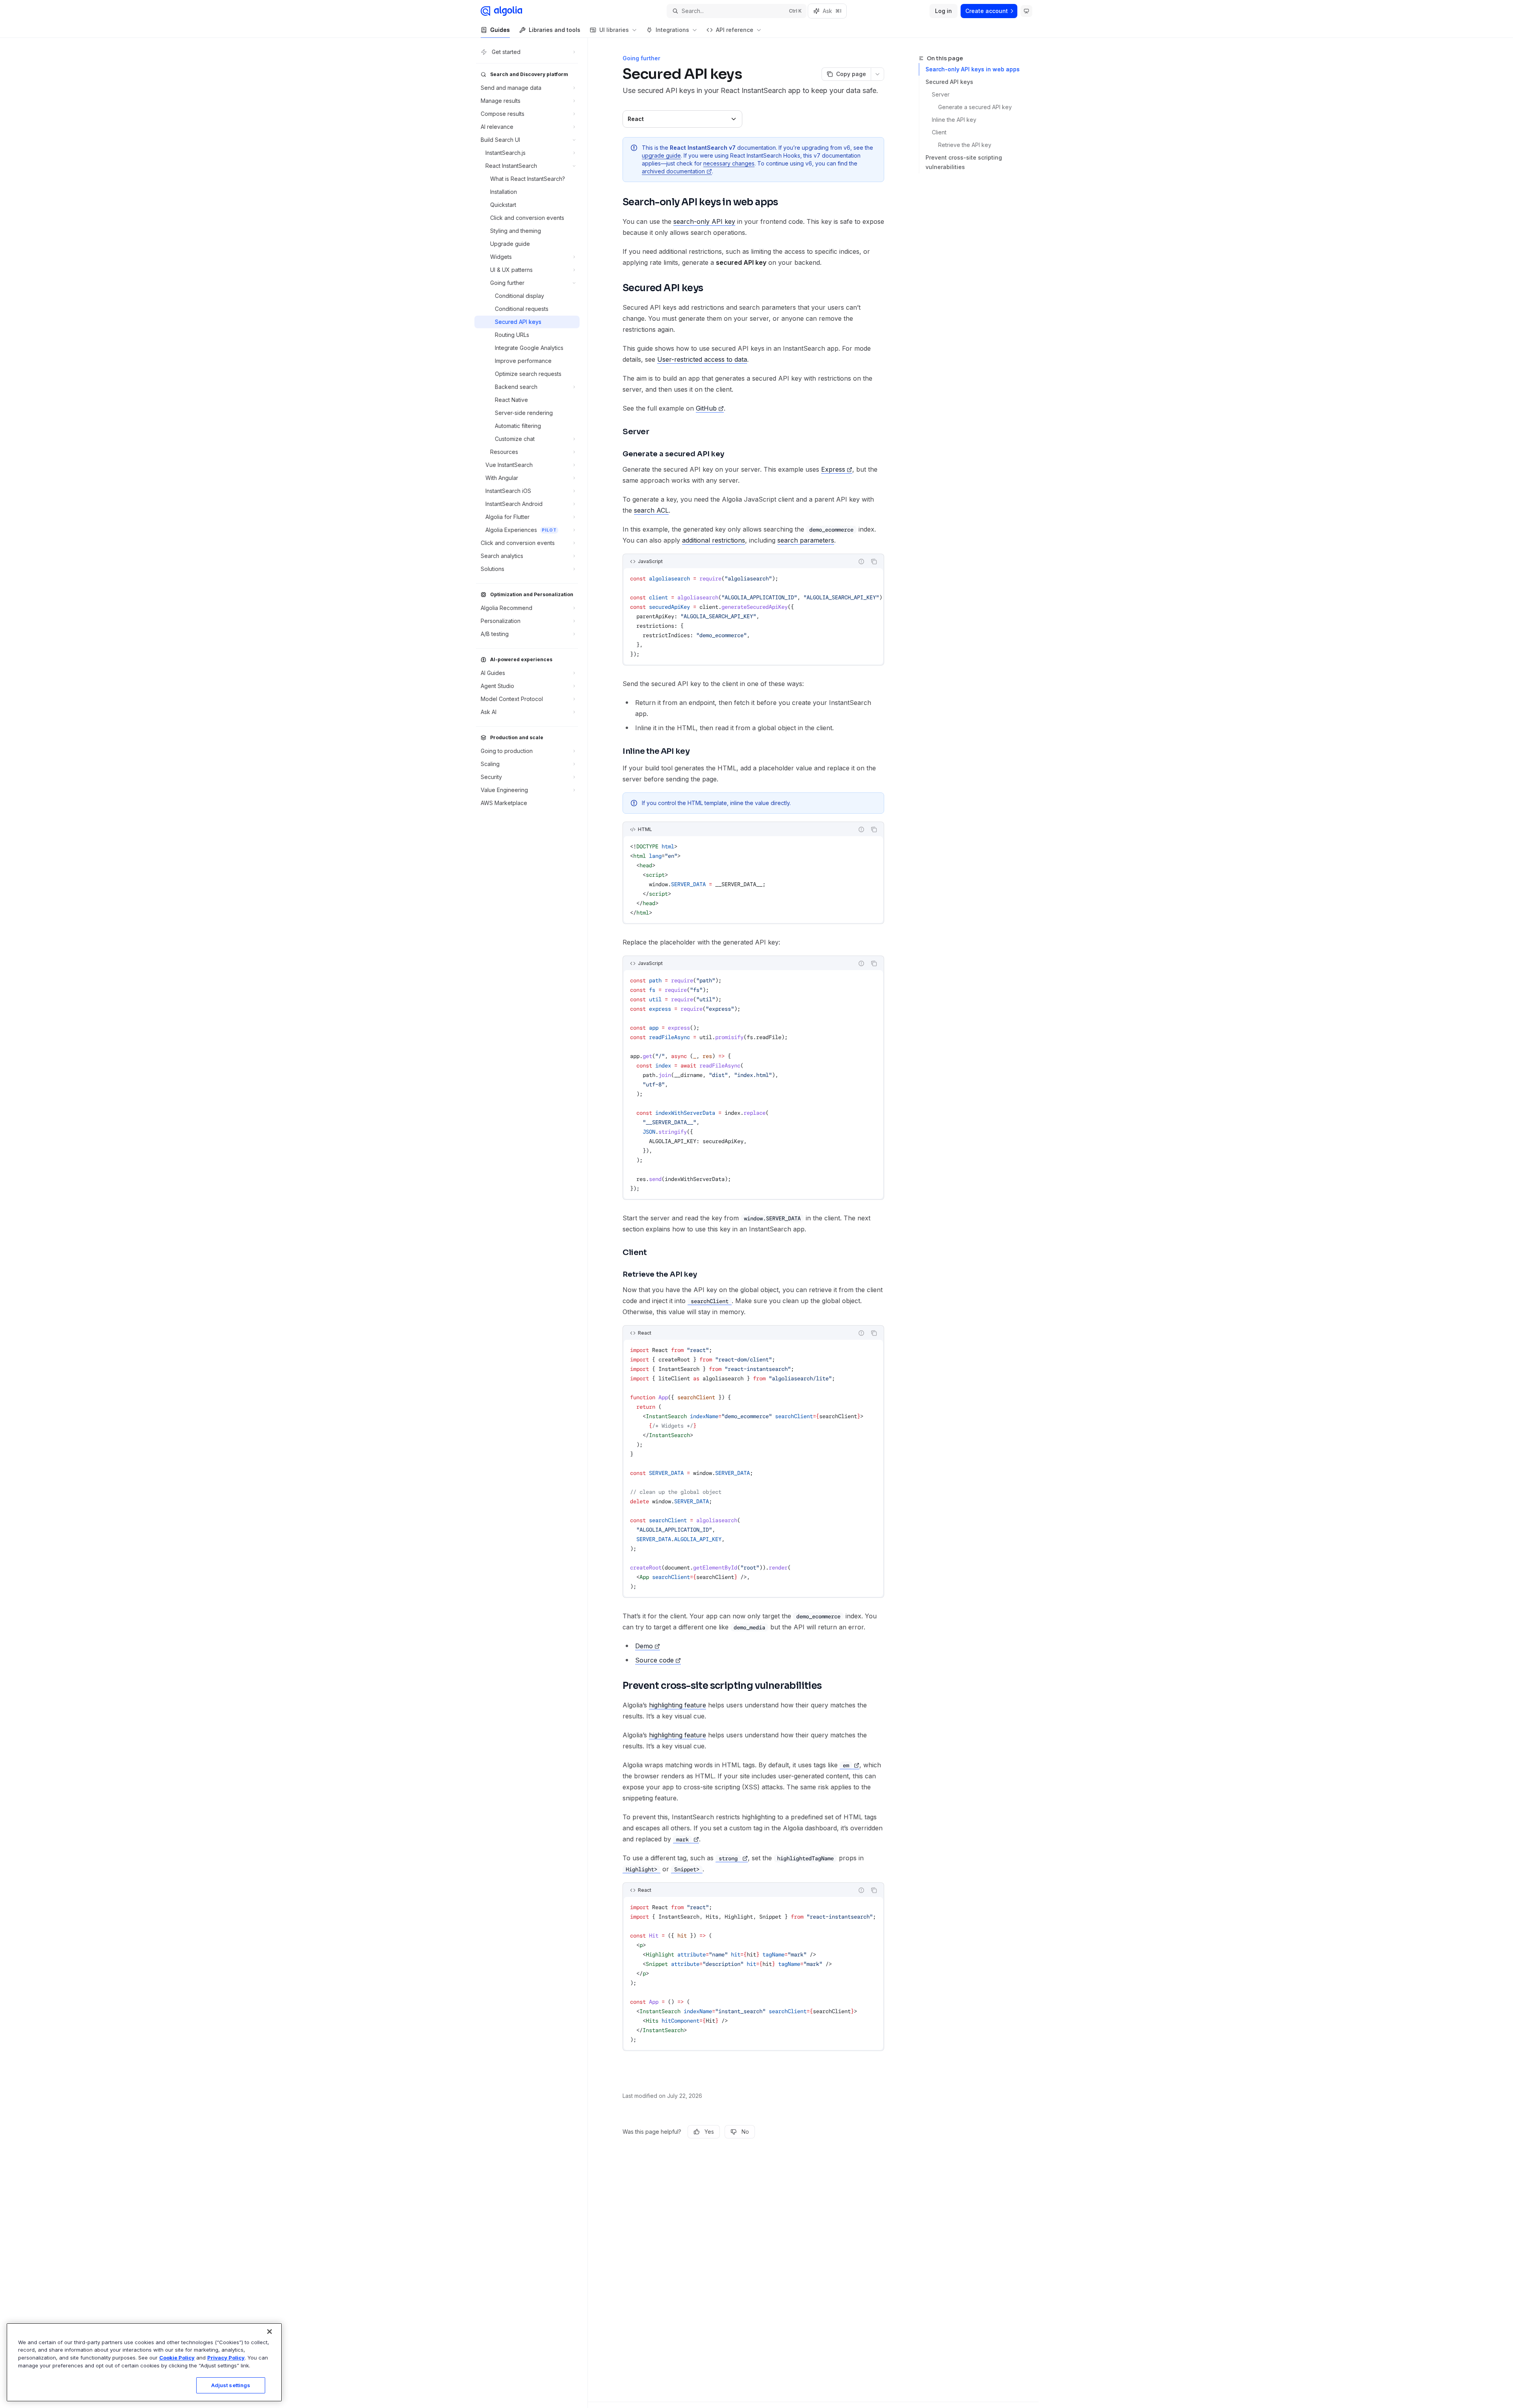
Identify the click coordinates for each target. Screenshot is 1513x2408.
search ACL (651, 510)
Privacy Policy (226, 2358)
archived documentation (673, 171)
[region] (144, 2362)
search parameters (806, 540)
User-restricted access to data (702, 359)
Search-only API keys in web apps (973, 69)
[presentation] (753, 616)
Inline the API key (954, 120)
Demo (644, 1646)
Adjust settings (231, 2385)
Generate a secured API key (975, 107)
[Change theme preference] (1026, 11)
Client (939, 132)
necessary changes (729, 163)
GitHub (706, 408)
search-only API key (704, 221)
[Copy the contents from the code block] (874, 562)
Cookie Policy (177, 2358)
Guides (500, 30)
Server (941, 94)
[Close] (270, 2332)
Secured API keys (949, 82)
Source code (654, 1660)
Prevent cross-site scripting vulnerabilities (964, 162)
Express (833, 469)
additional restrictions (714, 540)
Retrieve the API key (965, 145)
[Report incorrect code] (861, 562)
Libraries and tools (555, 30)
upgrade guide (661, 155)
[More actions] (877, 74)
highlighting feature (678, 1705)
